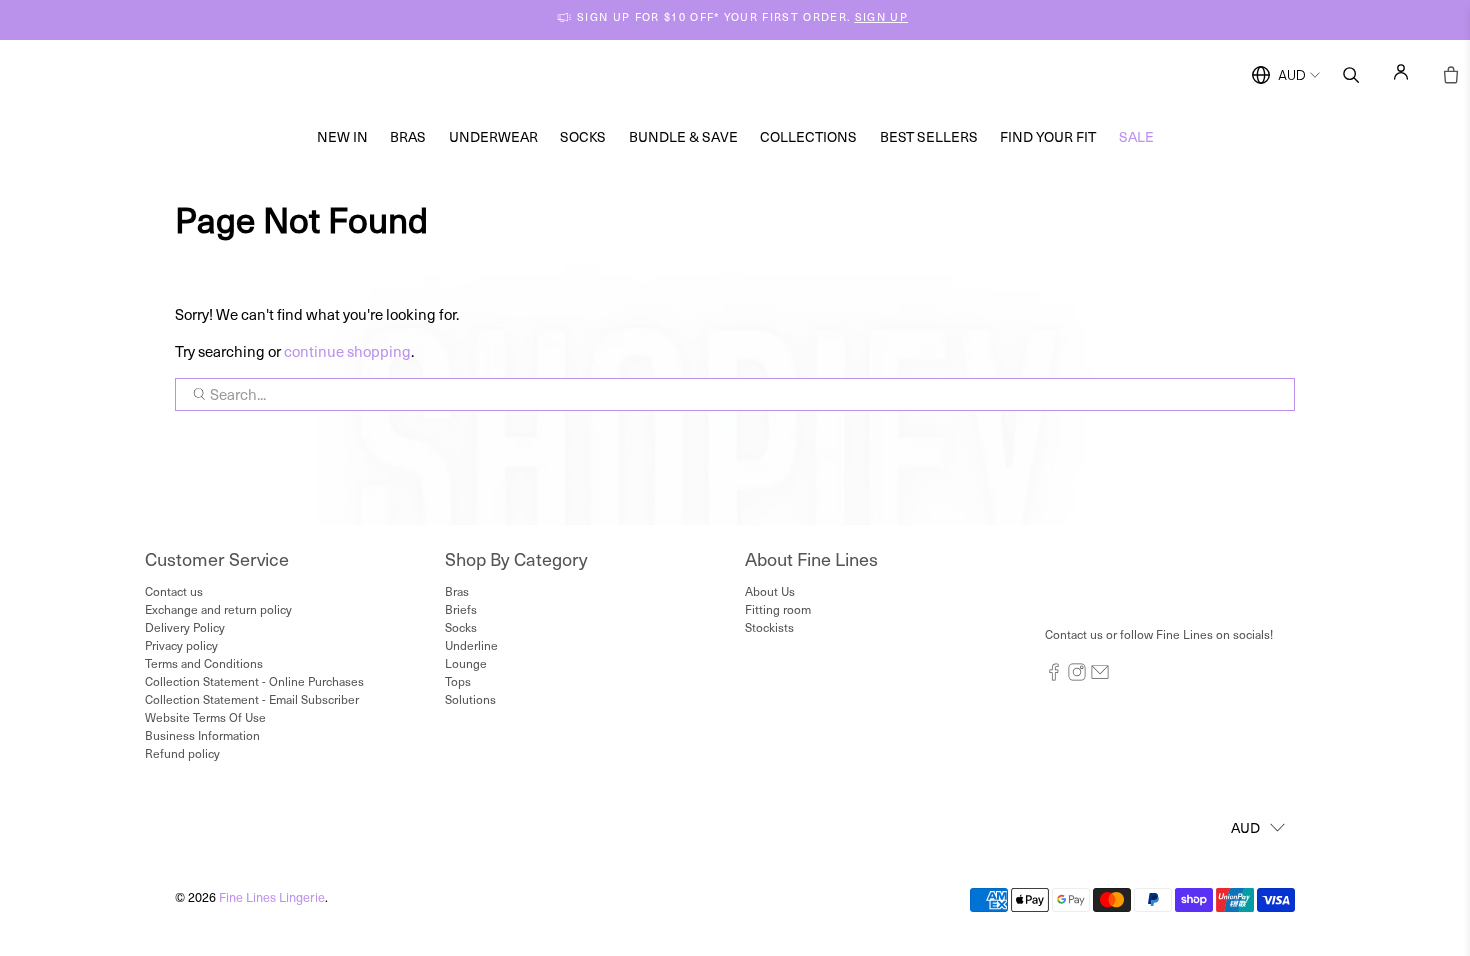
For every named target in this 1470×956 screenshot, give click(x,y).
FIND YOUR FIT (1048, 136)
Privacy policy (181, 645)
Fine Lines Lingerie (272, 896)
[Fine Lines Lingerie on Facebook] (1054, 676)
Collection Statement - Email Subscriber (252, 699)
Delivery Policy (185, 627)
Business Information (202, 735)
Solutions (470, 699)
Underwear (493, 136)
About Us (770, 591)
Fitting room (778, 609)
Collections (808, 136)
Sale (1136, 136)
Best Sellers (929, 136)
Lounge (466, 663)
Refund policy (182, 753)
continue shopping (347, 351)
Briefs (461, 609)
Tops (458, 681)
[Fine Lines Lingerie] (756, 75)
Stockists (769, 627)
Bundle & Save (683, 136)
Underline (471, 645)
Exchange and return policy (218, 609)
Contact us (174, 591)
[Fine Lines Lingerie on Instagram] (1077, 676)
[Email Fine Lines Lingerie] (1100, 676)
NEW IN (342, 136)
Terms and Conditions (204, 663)
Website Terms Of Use (205, 717)
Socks (583, 136)
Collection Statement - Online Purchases (254, 681)
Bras (408, 136)
